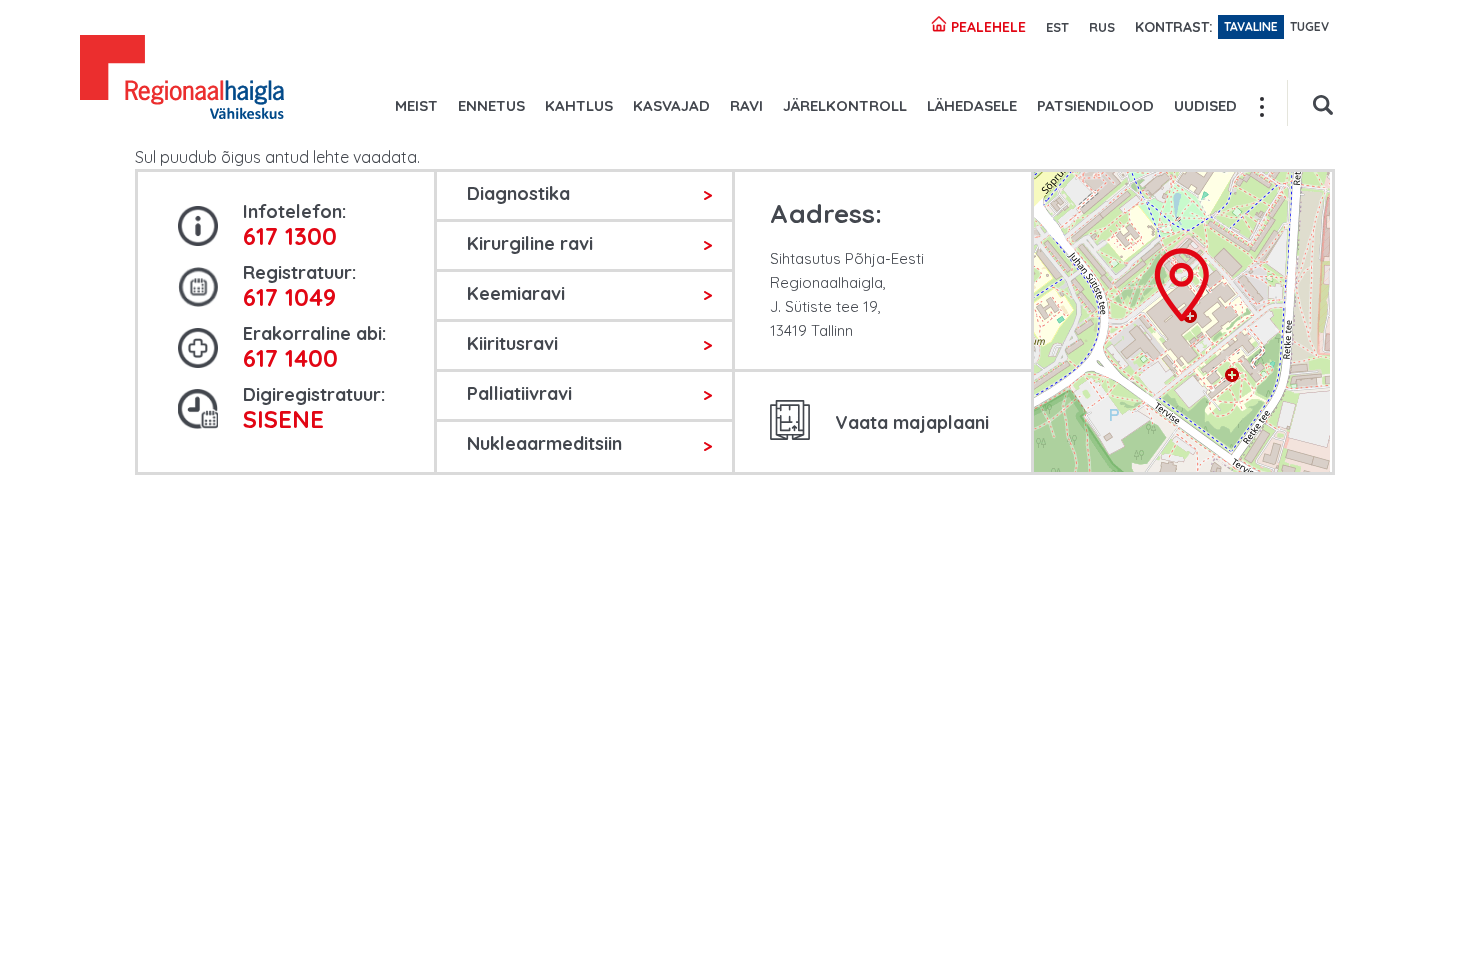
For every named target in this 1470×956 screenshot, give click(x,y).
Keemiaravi (516, 293)
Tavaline (1251, 26)
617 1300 (290, 236)
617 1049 (289, 297)
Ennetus (491, 105)
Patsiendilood (1095, 105)
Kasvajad (671, 105)
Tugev (1309, 26)
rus (1102, 27)
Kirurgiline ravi (530, 243)
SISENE (283, 419)
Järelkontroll (845, 105)
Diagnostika (518, 193)
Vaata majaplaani (912, 422)
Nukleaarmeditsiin (544, 443)
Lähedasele (972, 105)
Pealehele (986, 27)
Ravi (746, 105)
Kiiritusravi (512, 343)
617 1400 (290, 358)
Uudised (1205, 105)
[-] (182, 80)
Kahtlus (579, 105)
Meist (416, 105)
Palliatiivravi (519, 393)
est (1057, 27)
